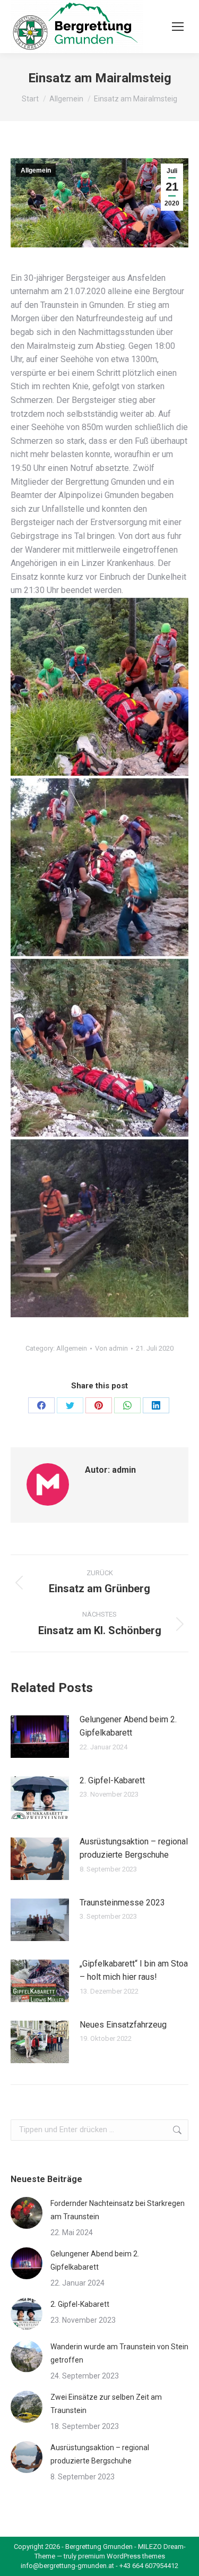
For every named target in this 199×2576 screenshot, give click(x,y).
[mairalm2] (99, 867)
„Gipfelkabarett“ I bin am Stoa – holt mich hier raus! (134, 1970)
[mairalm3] (99, 1048)
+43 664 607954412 (149, 2566)
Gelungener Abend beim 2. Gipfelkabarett (128, 1726)
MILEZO (150, 2547)
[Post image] (40, 1737)
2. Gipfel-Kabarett (112, 1780)
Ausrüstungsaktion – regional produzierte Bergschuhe (134, 1848)
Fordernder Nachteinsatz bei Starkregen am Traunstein (118, 2210)
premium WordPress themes (122, 2556)
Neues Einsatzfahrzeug (123, 2025)
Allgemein (36, 170)
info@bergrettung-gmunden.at (67, 2566)
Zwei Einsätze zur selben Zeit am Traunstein (106, 2404)
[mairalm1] (99, 687)
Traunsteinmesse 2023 (122, 1903)
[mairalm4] (99, 1228)
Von (111, 1348)
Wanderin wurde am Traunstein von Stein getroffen (119, 2353)
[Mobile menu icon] (178, 27)
